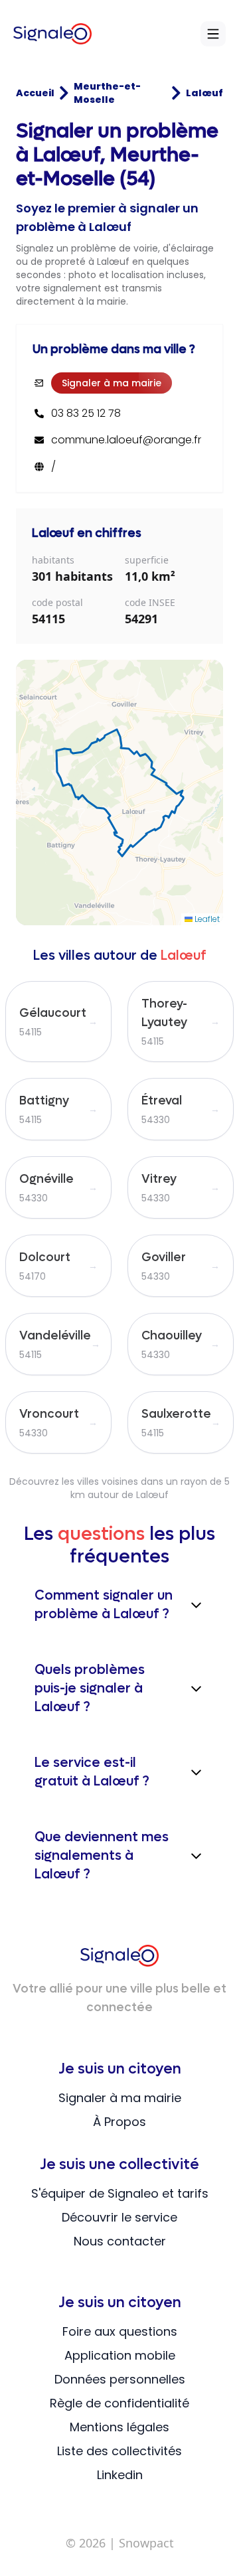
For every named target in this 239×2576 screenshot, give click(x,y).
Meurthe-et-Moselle (107, 93)
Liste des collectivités (119, 2451)
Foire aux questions (120, 2331)
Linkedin (120, 2475)
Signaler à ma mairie (112, 383)
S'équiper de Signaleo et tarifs (120, 2193)
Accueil (35, 93)
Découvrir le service (119, 2217)
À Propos (119, 2122)
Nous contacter (120, 2241)
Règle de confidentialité (119, 2403)
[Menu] (213, 34)
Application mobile (120, 2355)
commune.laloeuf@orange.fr (126, 440)
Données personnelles (120, 2379)
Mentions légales (119, 2427)
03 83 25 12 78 (86, 414)
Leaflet (206, 919)
